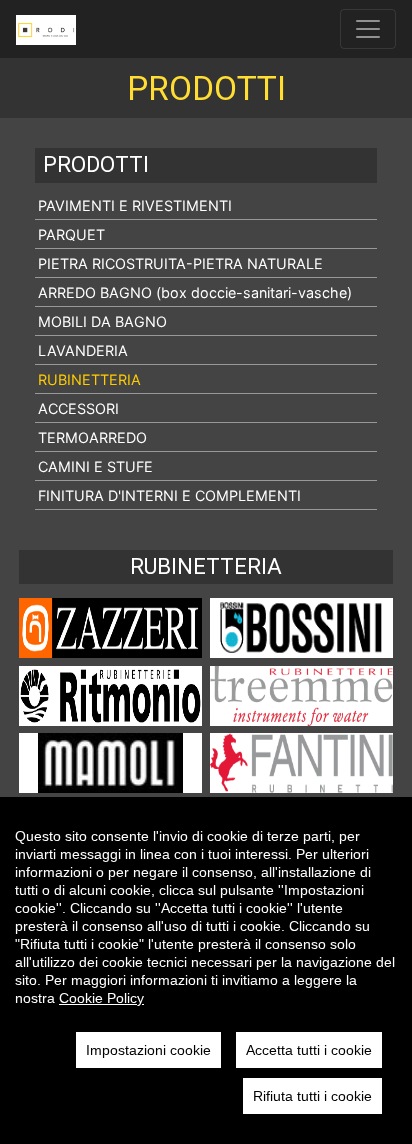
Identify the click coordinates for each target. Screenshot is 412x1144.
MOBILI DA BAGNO (102, 321)
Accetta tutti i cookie (309, 1050)
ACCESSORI (78, 408)
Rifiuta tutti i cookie (312, 1096)
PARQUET (71, 234)
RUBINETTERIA (89, 379)
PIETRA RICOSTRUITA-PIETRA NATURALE (180, 263)
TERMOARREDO (92, 437)
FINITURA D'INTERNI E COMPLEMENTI (169, 495)
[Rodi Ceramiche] (46, 29)
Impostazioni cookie (148, 1050)
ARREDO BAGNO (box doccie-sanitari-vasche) (195, 292)
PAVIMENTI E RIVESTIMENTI (135, 205)
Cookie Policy (101, 998)
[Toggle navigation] (368, 29)
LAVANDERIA (83, 350)
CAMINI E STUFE (95, 466)
